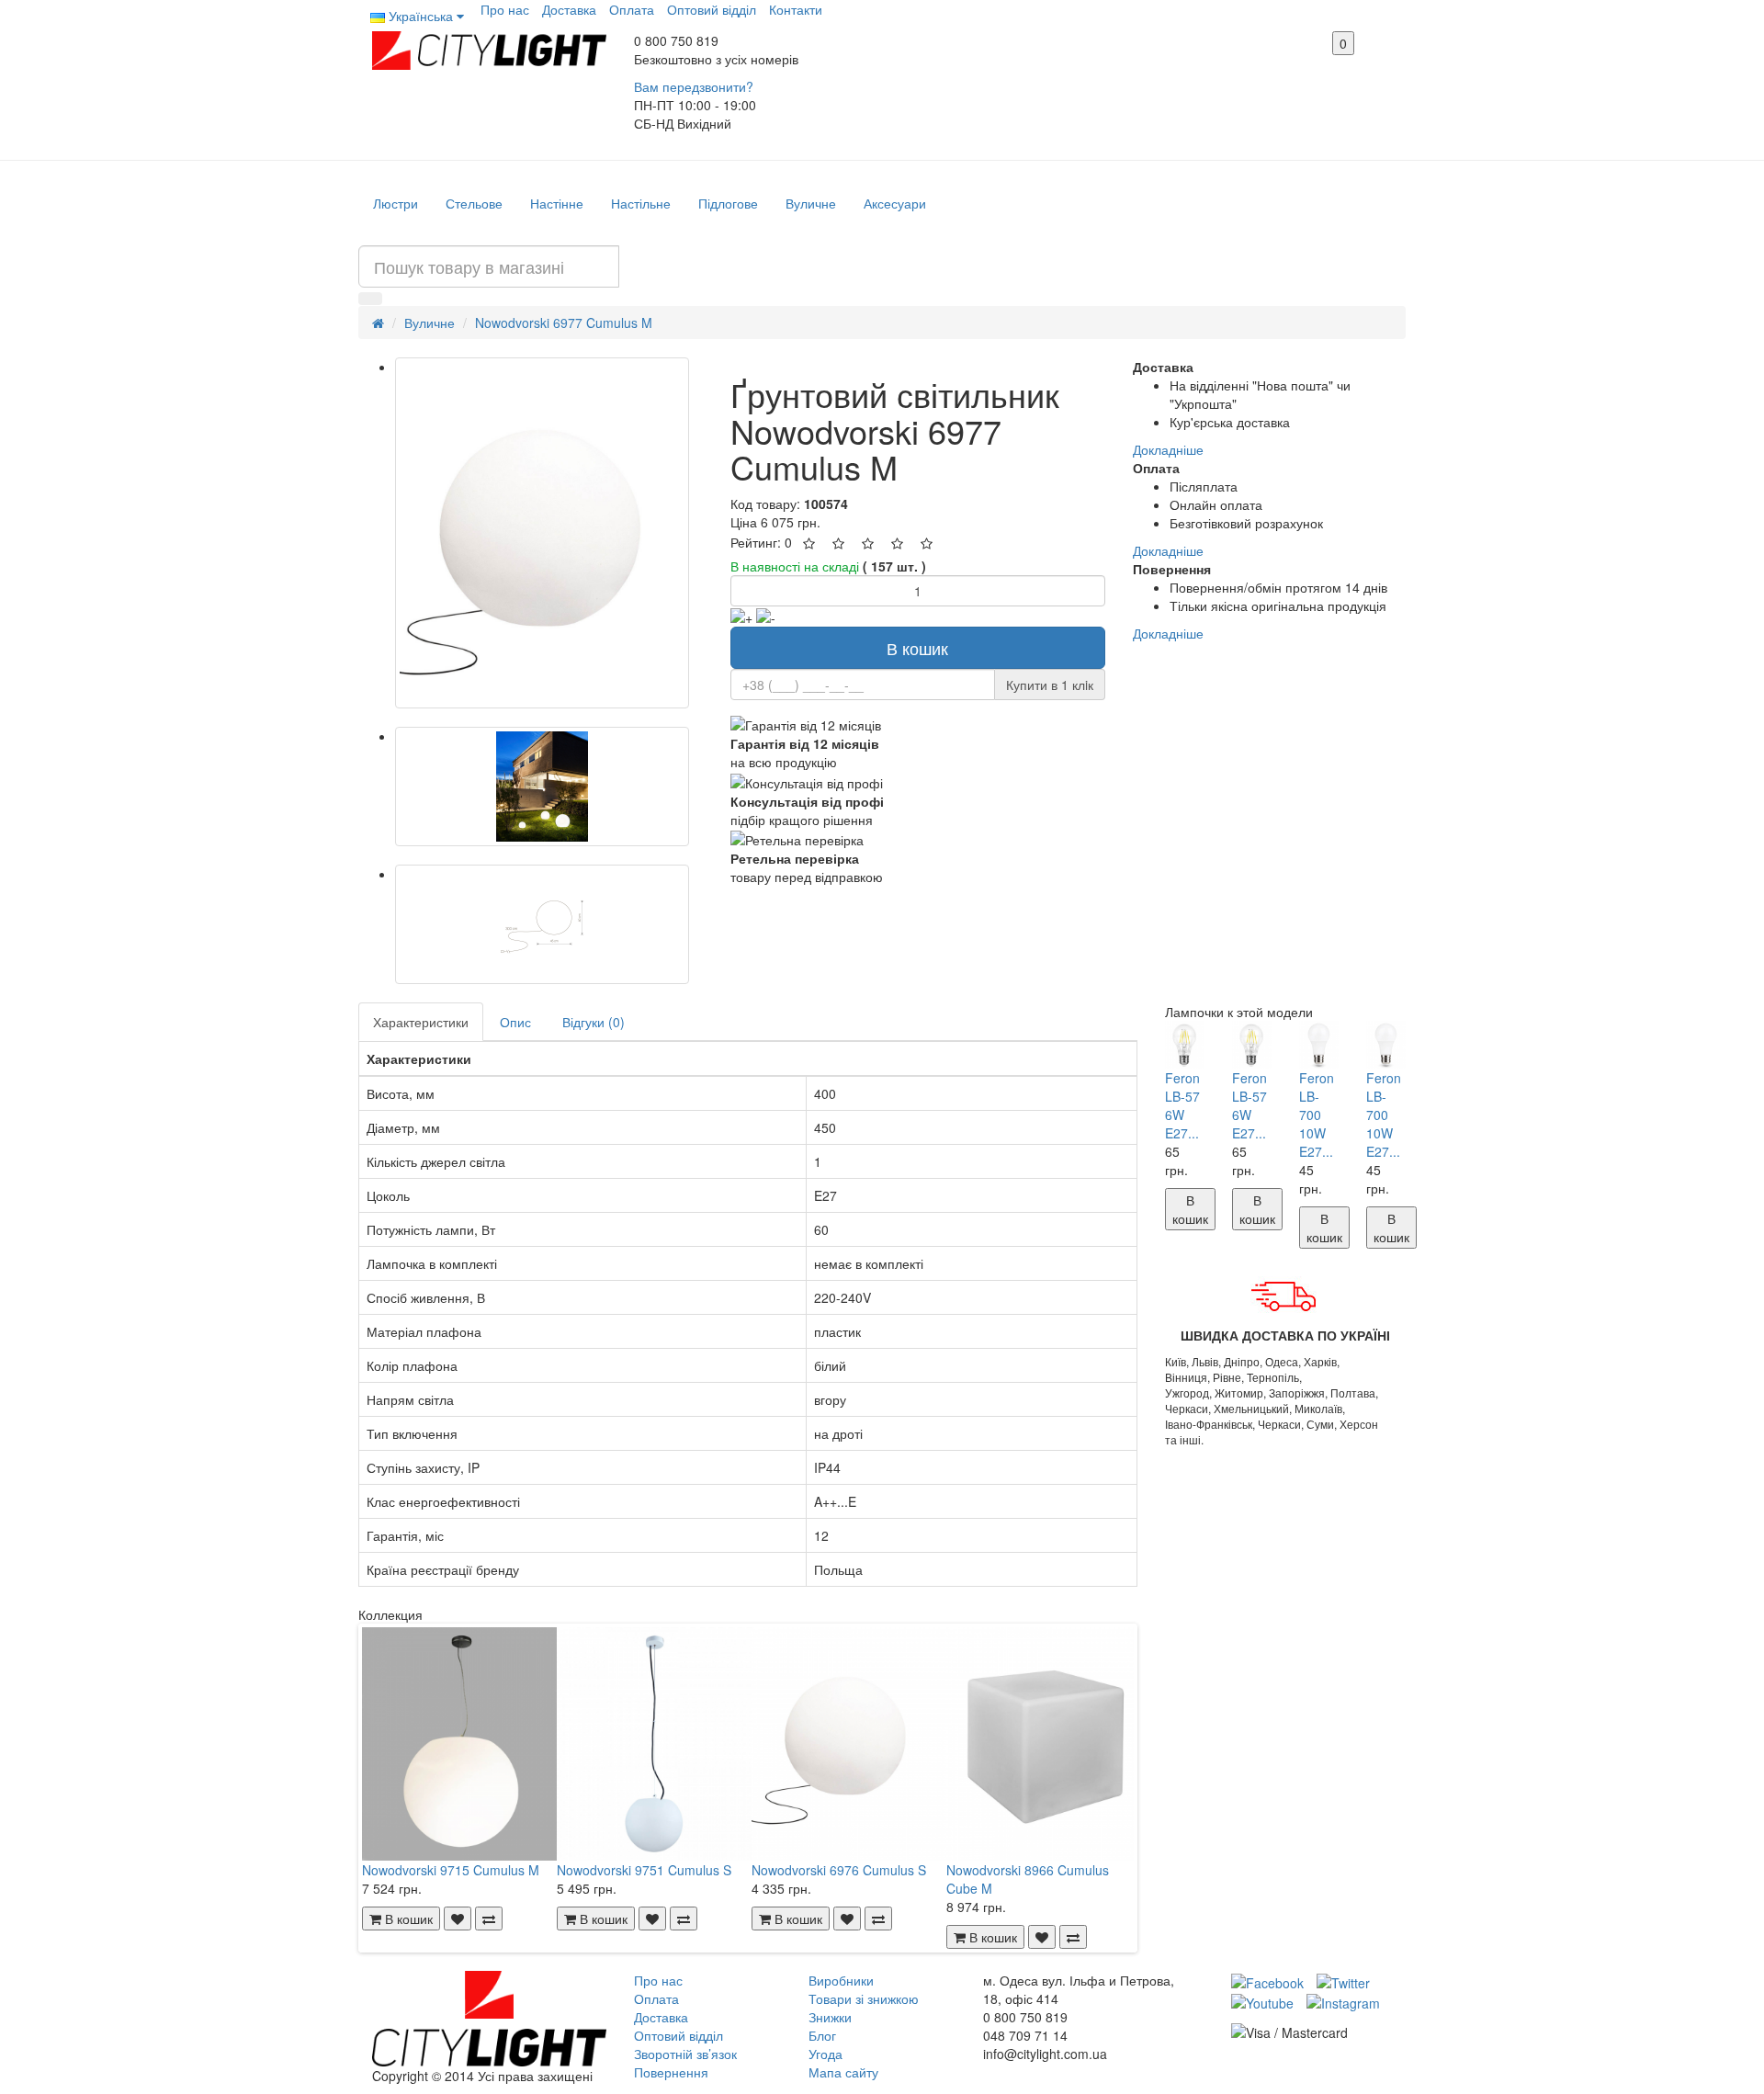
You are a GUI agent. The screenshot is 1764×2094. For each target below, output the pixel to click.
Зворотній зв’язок (685, 2054)
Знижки (830, 2017)
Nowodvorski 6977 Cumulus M (564, 323)
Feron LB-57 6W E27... (1182, 1105)
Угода (825, 2054)
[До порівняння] (489, 1919)
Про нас (505, 9)
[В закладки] (458, 1919)
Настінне (557, 203)
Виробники (841, 1980)
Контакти (796, 9)
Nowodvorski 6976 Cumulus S (839, 1870)
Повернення (671, 2072)
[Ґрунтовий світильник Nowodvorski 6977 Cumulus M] (542, 533)
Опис (515, 1022)
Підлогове (728, 203)
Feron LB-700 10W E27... (1317, 1115)
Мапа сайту (843, 2072)
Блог (822, 2035)
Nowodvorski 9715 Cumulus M (451, 1870)
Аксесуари (895, 203)
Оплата (632, 9)
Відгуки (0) (594, 1022)
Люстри (396, 203)
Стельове (474, 203)
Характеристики (421, 1022)
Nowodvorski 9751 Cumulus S (644, 1870)
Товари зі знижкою (864, 1998)
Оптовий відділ (712, 9)
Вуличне (811, 203)
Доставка (569, 9)
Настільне (641, 203)
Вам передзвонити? (694, 86)
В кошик (917, 648)
